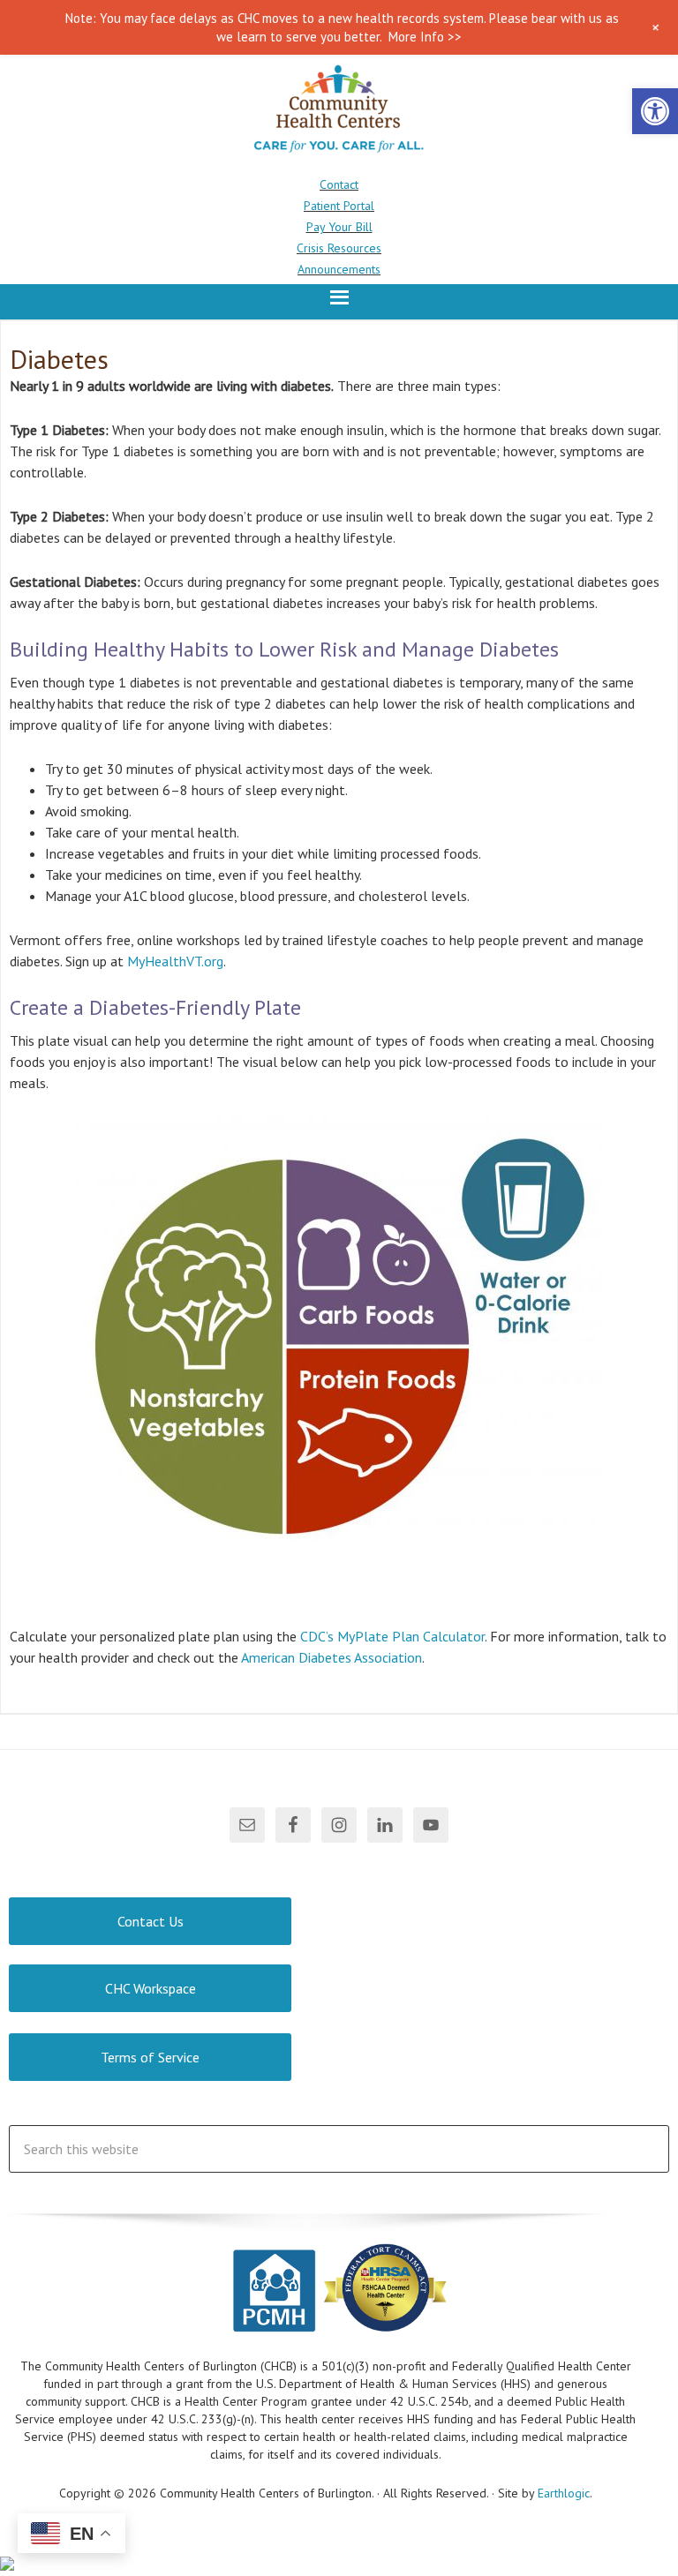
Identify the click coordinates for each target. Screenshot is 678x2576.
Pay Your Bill (339, 227)
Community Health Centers (339, 112)
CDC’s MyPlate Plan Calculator (392, 1636)
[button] (655, 111)
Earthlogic (564, 2493)
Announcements (339, 269)
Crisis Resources (339, 248)
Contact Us (151, 1921)
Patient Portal (339, 206)
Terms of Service (150, 2057)
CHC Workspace (151, 1988)
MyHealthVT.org (175, 961)
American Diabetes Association (331, 1657)
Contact (339, 184)
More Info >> (425, 37)
